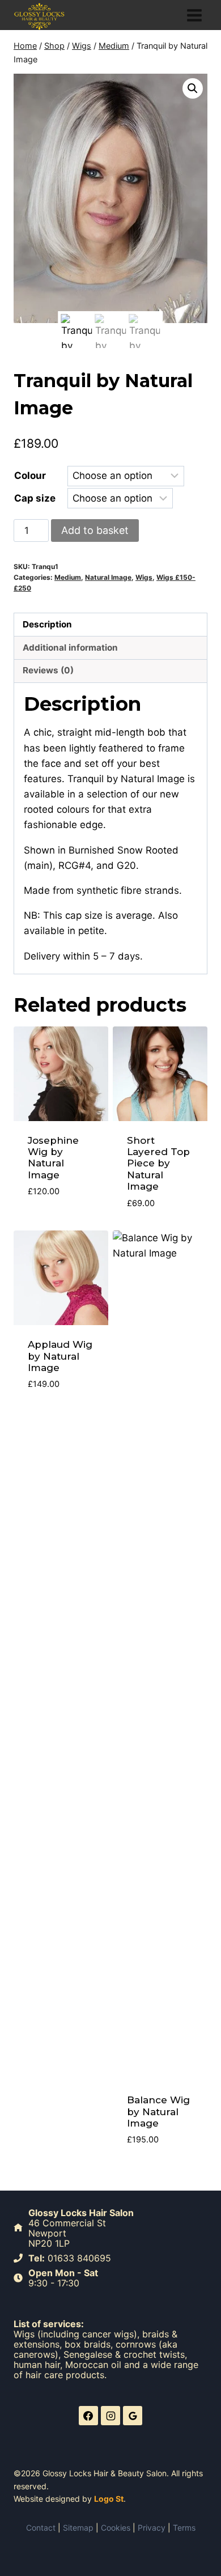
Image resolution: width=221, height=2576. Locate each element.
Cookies (116, 2528)
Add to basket (95, 530)
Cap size (35, 498)
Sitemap (78, 2528)
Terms (184, 2528)
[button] (193, 88)
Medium (68, 577)
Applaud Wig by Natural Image (60, 1356)
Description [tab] (47, 624)
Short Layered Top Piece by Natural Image (158, 1164)
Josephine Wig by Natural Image (53, 1158)
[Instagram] (110, 2416)
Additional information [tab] (70, 648)
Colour (30, 476)
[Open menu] (194, 15)
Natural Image (108, 577)
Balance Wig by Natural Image (158, 2112)
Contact (41, 2528)
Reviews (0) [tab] (48, 670)
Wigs (144, 577)
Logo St (109, 2499)
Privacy (152, 2528)
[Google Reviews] (133, 2416)
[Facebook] (88, 2416)
